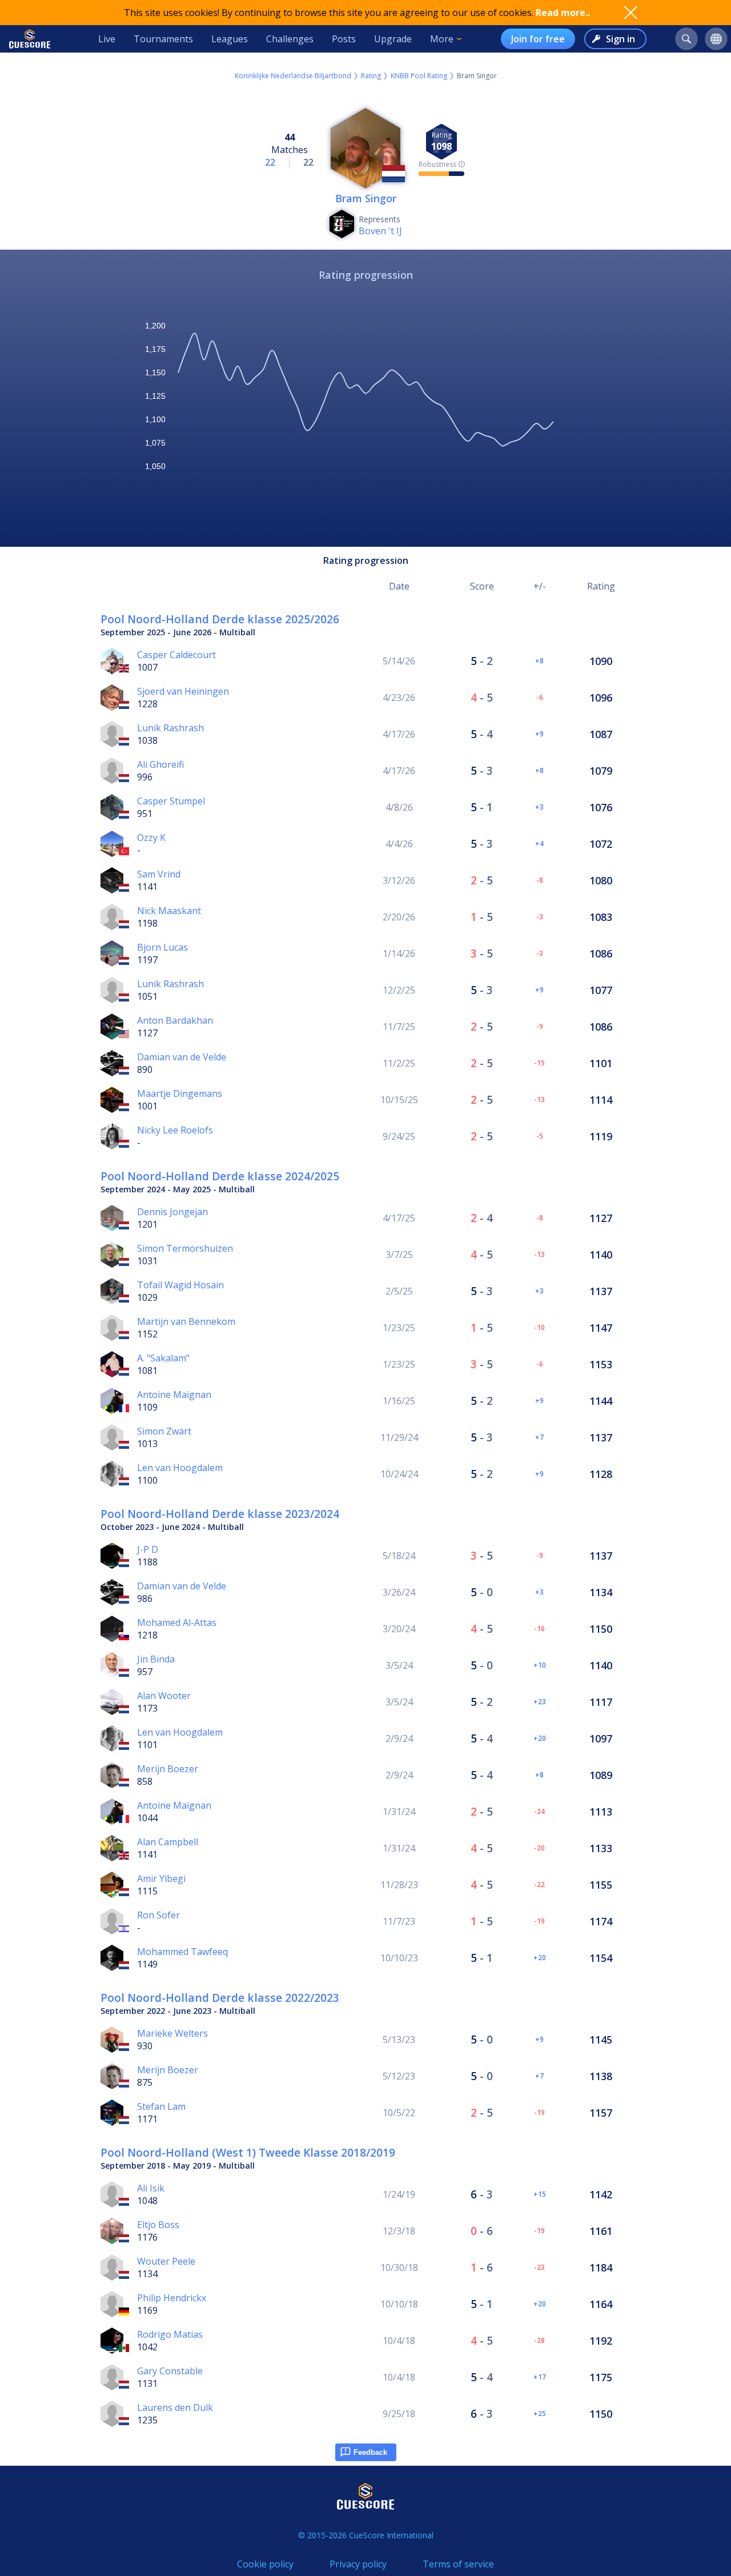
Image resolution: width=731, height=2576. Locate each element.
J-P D (148, 1549)
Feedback (370, 2452)
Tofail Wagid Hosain (180, 1285)
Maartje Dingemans (180, 1093)
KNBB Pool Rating (419, 76)
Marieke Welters (172, 2033)
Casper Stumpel (171, 801)
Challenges (290, 39)
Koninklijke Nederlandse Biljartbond (293, 76)
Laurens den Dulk (175, 2407)
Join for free (538, 39)
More (442, 39)
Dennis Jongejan (172, 1212)
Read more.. (563, 13)
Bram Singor (366, 198)
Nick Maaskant (169, 911)
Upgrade (393, 39)
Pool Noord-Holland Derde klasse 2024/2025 (220, 1176)
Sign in (620, 39)
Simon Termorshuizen (185, 1248)
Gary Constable (170, 2371)
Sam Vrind (159, 874)
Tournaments (163, 39)
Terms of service (458, 2564)
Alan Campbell (168, 1842)
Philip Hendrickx (172, 2298)
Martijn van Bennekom (186, 1321)
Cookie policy (265, 2564)
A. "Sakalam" (163, 1358)
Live (107, 39)
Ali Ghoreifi (160, 764)
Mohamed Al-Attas (177, 1622)
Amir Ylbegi (161, 1878)
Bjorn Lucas (162, 947)
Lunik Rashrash (170, 728)
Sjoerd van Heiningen (183, 691)
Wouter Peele (166, 2261)
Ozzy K (151, 838)
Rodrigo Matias (170, 2334)
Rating (371, 76)
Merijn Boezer (168, 1769)
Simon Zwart (164, 1431)
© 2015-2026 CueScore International (366, 2535)
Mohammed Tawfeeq (182, 1952)
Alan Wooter (164, 1696)
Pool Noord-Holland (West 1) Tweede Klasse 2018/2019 (248, 2152)
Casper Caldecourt (176, 655)
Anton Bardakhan (175, 1020)
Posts (344, 39)
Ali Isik (151, 2188)
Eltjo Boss (158, 2225)
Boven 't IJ (380, 231)
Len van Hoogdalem (180, 1468)
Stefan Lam (161, 2106)
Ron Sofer (158, 1915)
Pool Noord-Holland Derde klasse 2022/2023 (220, 1998)
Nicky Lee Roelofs (175, 1130)
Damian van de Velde (182, 1057)
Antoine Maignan (174, 1395)
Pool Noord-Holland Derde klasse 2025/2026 (220, 619)
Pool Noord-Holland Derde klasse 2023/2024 (220, 1514)
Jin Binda (156, 1659)
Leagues (230, 39)
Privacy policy (358, 2564)
